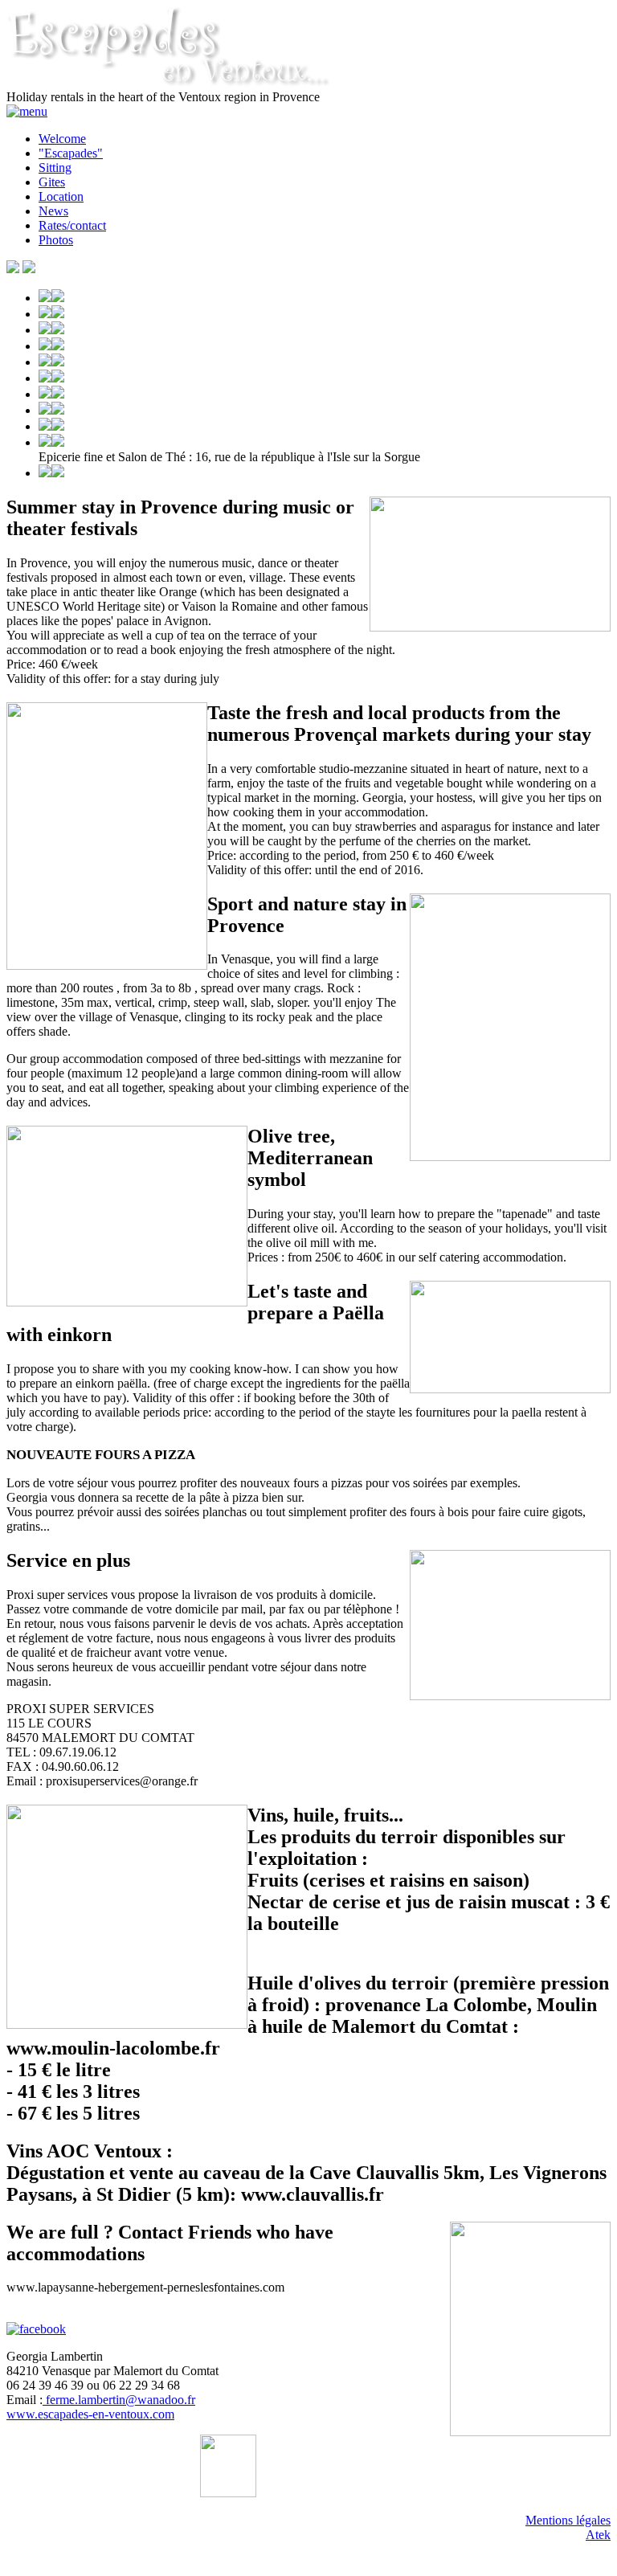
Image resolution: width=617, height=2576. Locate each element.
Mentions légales (568, 2520)
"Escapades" (71, 153)
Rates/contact (72, 225)
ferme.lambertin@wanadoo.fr (119, 2400)
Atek (598, 2535)
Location (61, 196)
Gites (52, 182)
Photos (56, 240)
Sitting (55, 168)
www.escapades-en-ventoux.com (90, 2414)
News (53, 211)
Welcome (62, 139)
